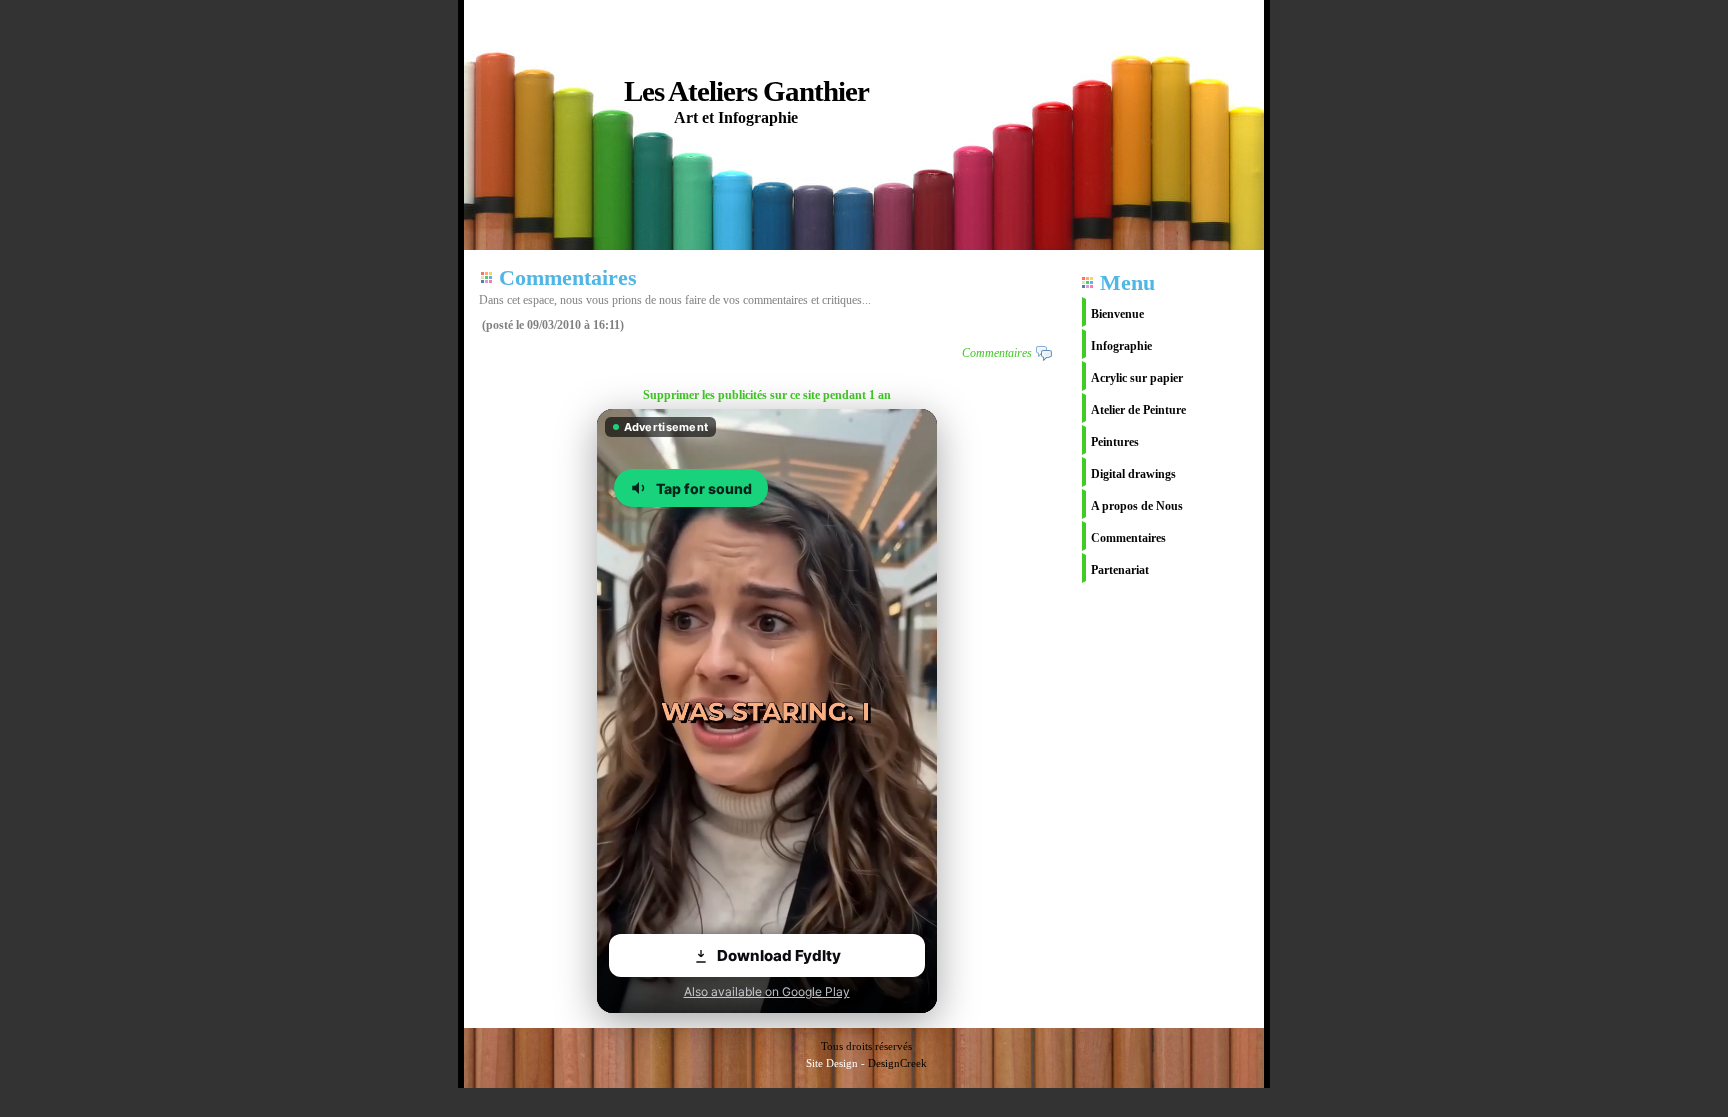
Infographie (1121, 346)
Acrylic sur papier (1137, 378)
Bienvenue (1117, 314)
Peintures (1115, 442)
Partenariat (1120, 570)
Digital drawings (1133, 474)
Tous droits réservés (866, 1046)
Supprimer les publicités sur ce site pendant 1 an (767, 395)
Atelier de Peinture (1138, 410)
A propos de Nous (1137, 506)
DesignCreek (897, 1063)
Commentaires (1128, 538)
